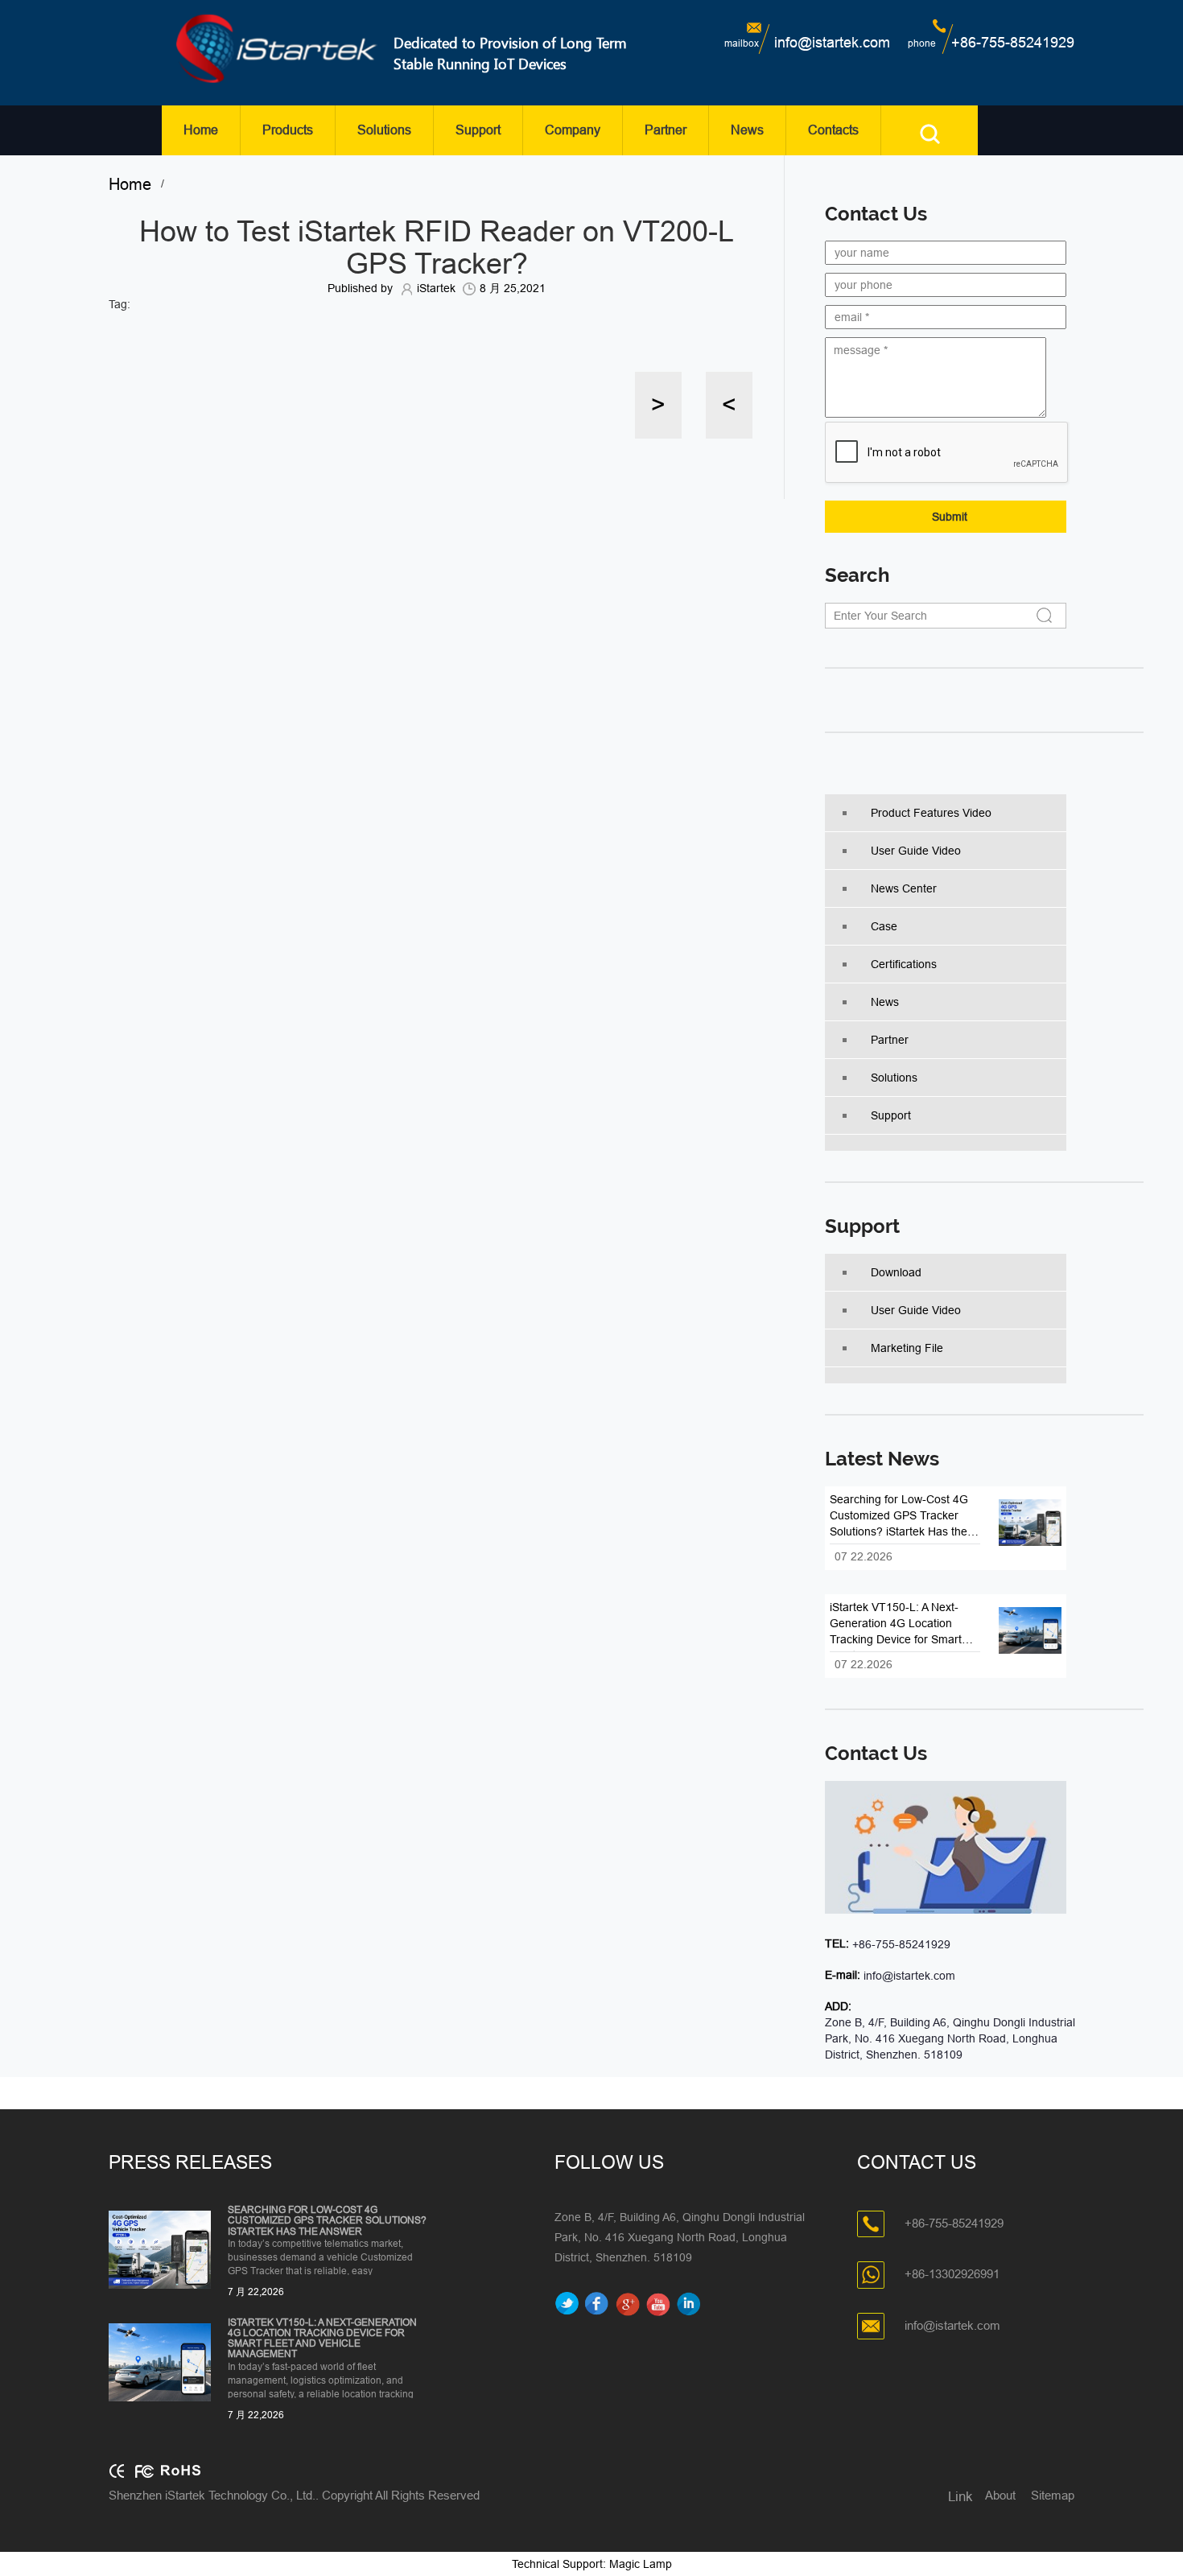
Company (573, 130)
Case (884, 926)
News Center (904, 888)
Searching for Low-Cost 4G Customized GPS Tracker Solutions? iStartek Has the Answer (327, 2221)
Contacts (833, 130)
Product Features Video (931, 813)
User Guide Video (916, 851)
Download (896, 1272)
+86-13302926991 (952, 2274)
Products (288, 130)
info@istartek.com (832, 43)
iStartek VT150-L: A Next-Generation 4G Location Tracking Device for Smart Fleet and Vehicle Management (322, 2339)
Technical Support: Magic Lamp (592, 2564)
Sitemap (1053, 2495)
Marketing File (907, 1348)
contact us (876, 1754)
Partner (666, 130)
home (135, 184)
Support (478, 130)
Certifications (904, 964)
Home (201, 130)
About (1000, 2495)
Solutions (384, 130)
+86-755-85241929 (1013, 43)
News (747, 130)
